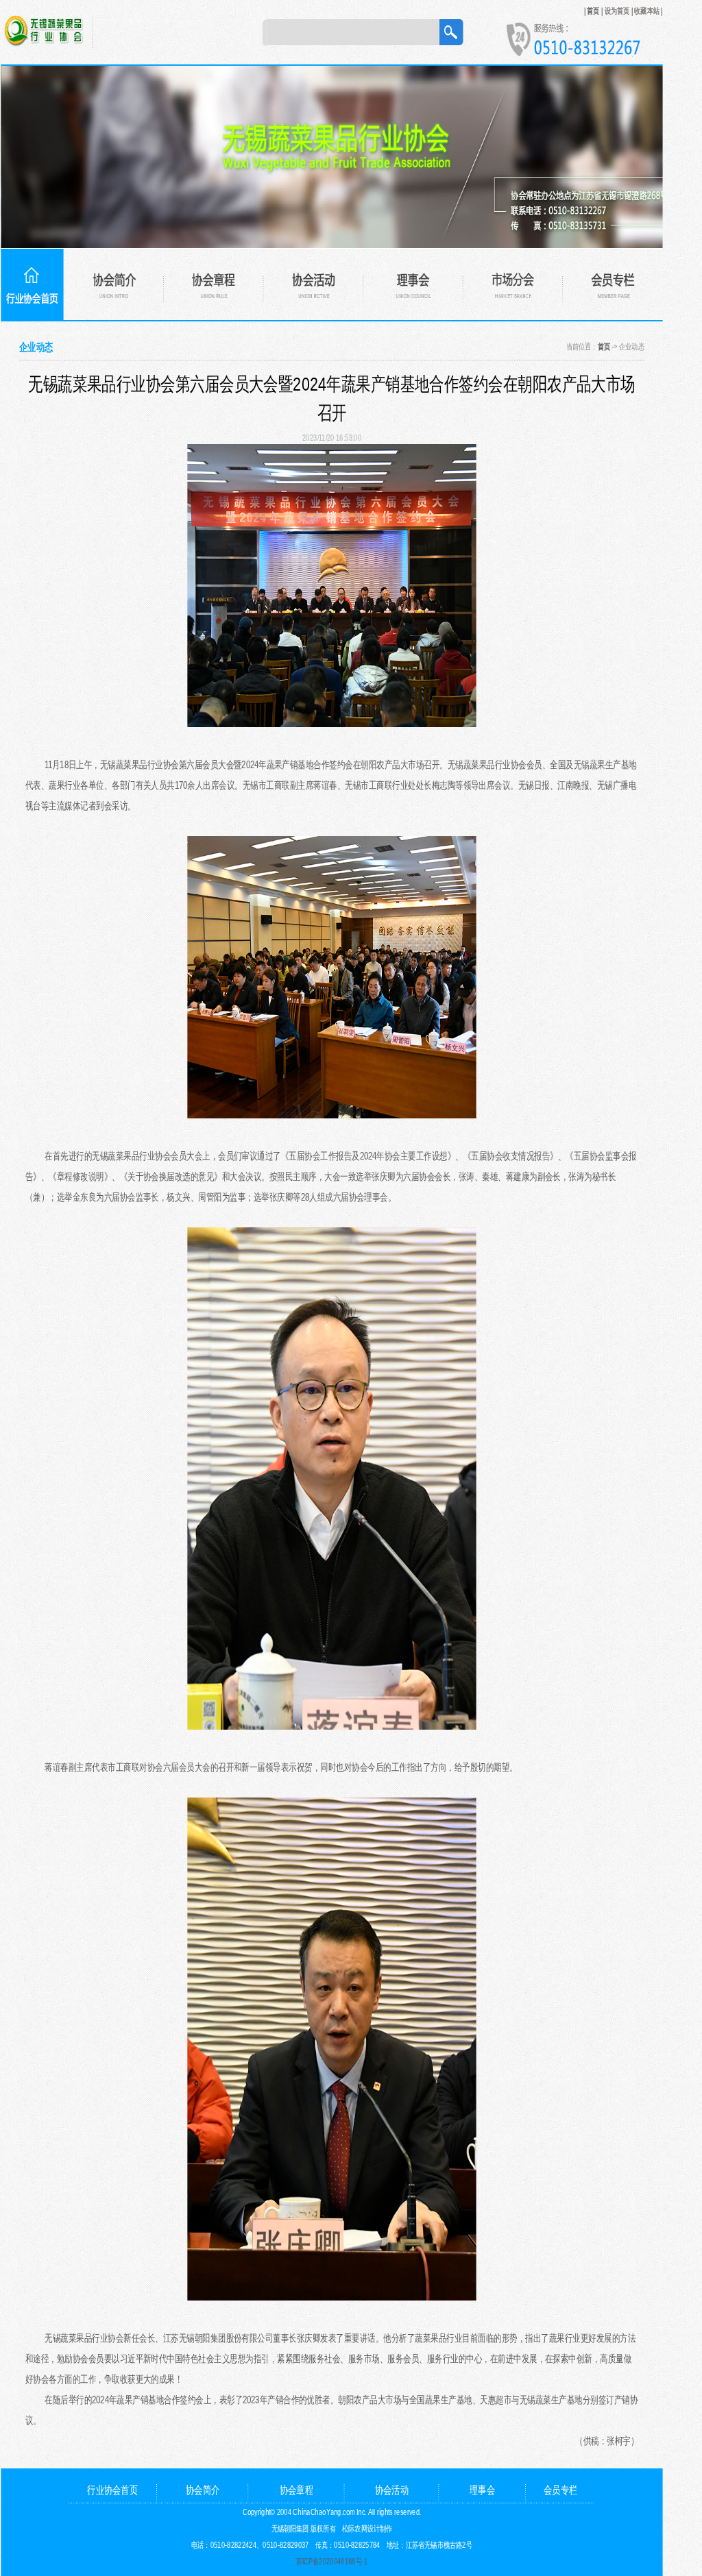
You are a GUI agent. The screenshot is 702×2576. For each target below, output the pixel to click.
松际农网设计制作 (367, 2528)
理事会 (482, 2489)
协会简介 (203, 2489)
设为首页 (617, 10)
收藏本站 (647, 10)
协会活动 (392, 2489)
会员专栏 (560, 2489)
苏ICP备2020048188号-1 (332, 2561)
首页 (593, 10)
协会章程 (296, 2489)
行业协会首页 (112, 2489)
